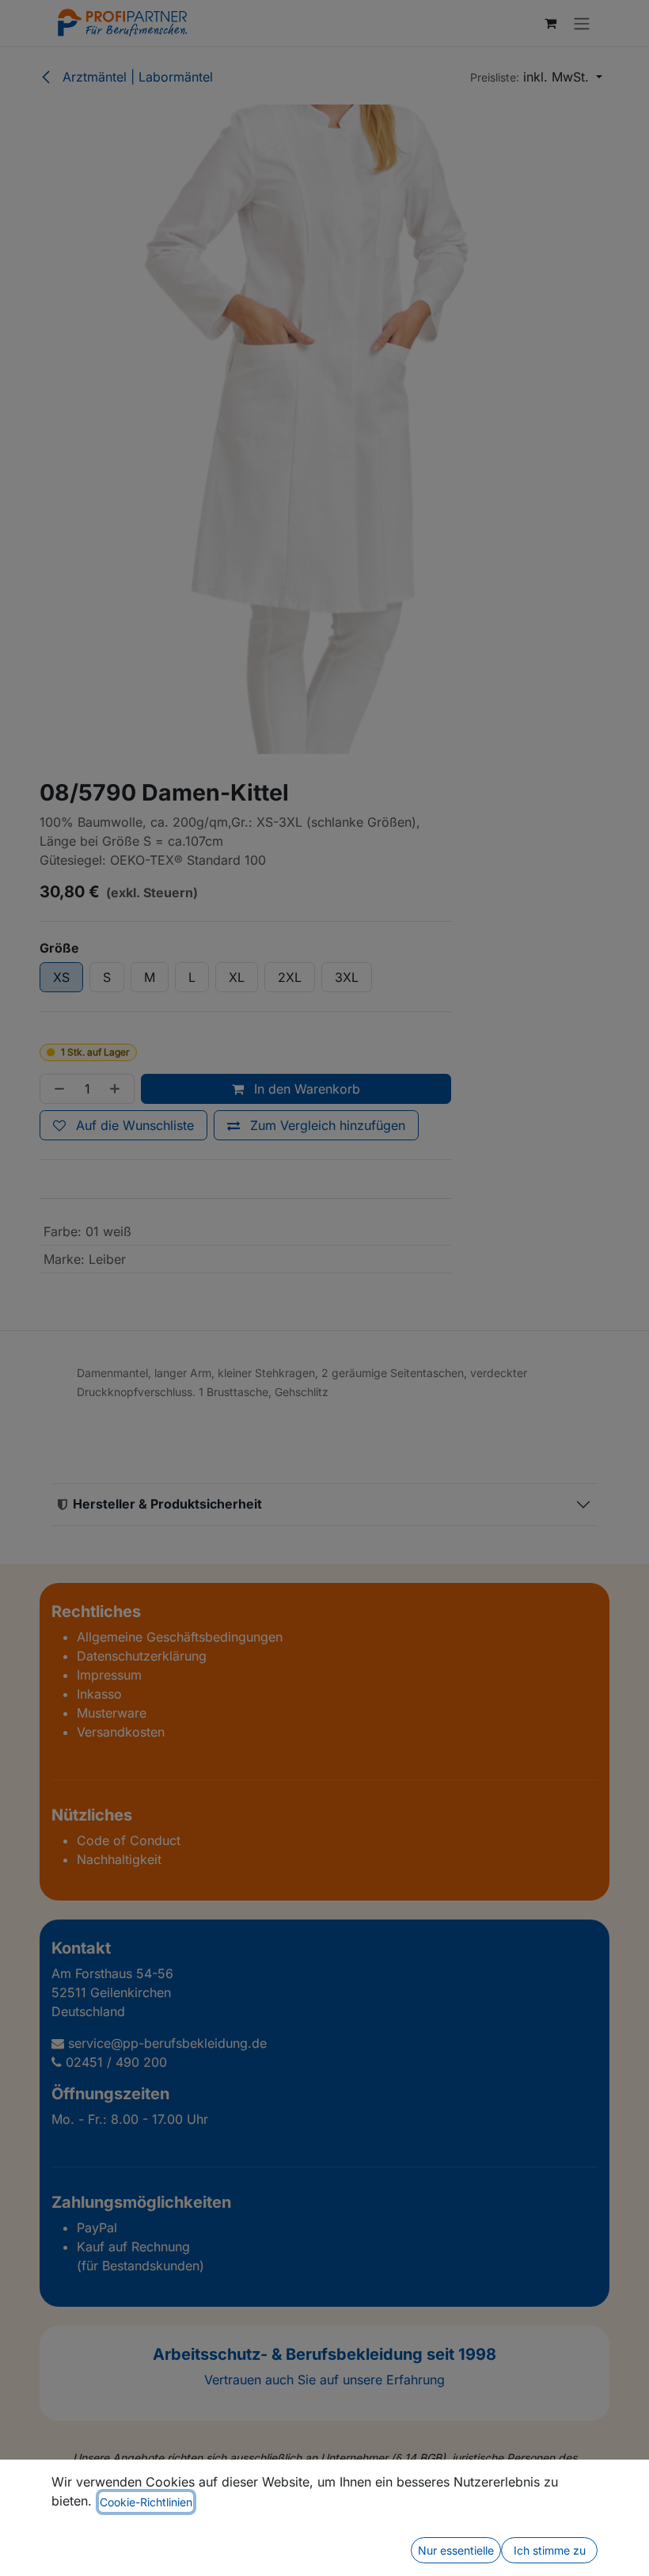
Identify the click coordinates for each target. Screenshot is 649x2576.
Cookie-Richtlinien (146, 2502)
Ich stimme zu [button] (550, 2550)
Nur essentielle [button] (456, 2550)
